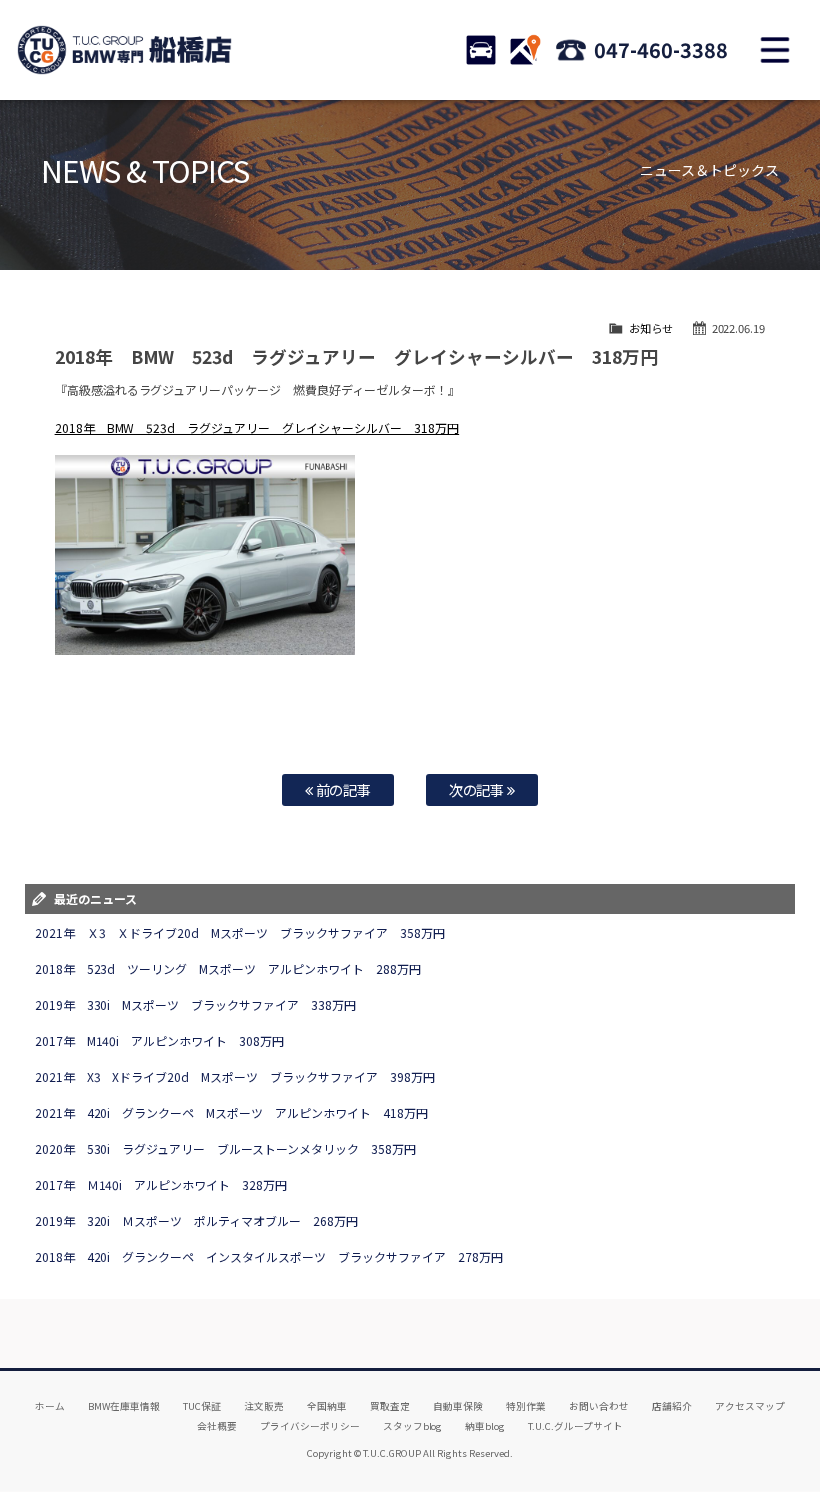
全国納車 (327, 1406)
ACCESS (525, 50)
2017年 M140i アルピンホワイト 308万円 (160, 1040)
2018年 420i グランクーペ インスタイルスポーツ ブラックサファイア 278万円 (269, 1256)
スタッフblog (413, 1426)
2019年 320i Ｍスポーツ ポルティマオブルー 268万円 (197, 1220)
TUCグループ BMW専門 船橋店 (125, 50)
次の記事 (478, 789)
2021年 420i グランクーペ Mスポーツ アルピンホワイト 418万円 (232, 1112)
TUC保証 (202, 1406)
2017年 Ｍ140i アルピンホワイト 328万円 (161, 1184)
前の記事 (342, 789)
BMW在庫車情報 (124, 1406)
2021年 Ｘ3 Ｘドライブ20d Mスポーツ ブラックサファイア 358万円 (240, 932)
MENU (775, 50)
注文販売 (264, 1406)
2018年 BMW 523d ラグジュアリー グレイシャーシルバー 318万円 (257, 427)
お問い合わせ (599, 1406)
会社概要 (217, 1426)
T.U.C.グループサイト (575, 1426)
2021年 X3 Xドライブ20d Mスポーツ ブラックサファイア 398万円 (235, 1076)
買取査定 (390, 1406)
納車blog (485, 1426)
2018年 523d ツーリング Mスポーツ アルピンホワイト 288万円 (228, 968)
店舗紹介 (672, 1406)
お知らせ (651, 328)
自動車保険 (458, 1406)
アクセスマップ (750, 1406)
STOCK (481, 50)
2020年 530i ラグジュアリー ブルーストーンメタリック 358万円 (226, 1148)
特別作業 (526, 1406)
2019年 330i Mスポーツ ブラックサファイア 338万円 (196, 1004)
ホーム (50, 1406)
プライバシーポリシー (310, 1426)
